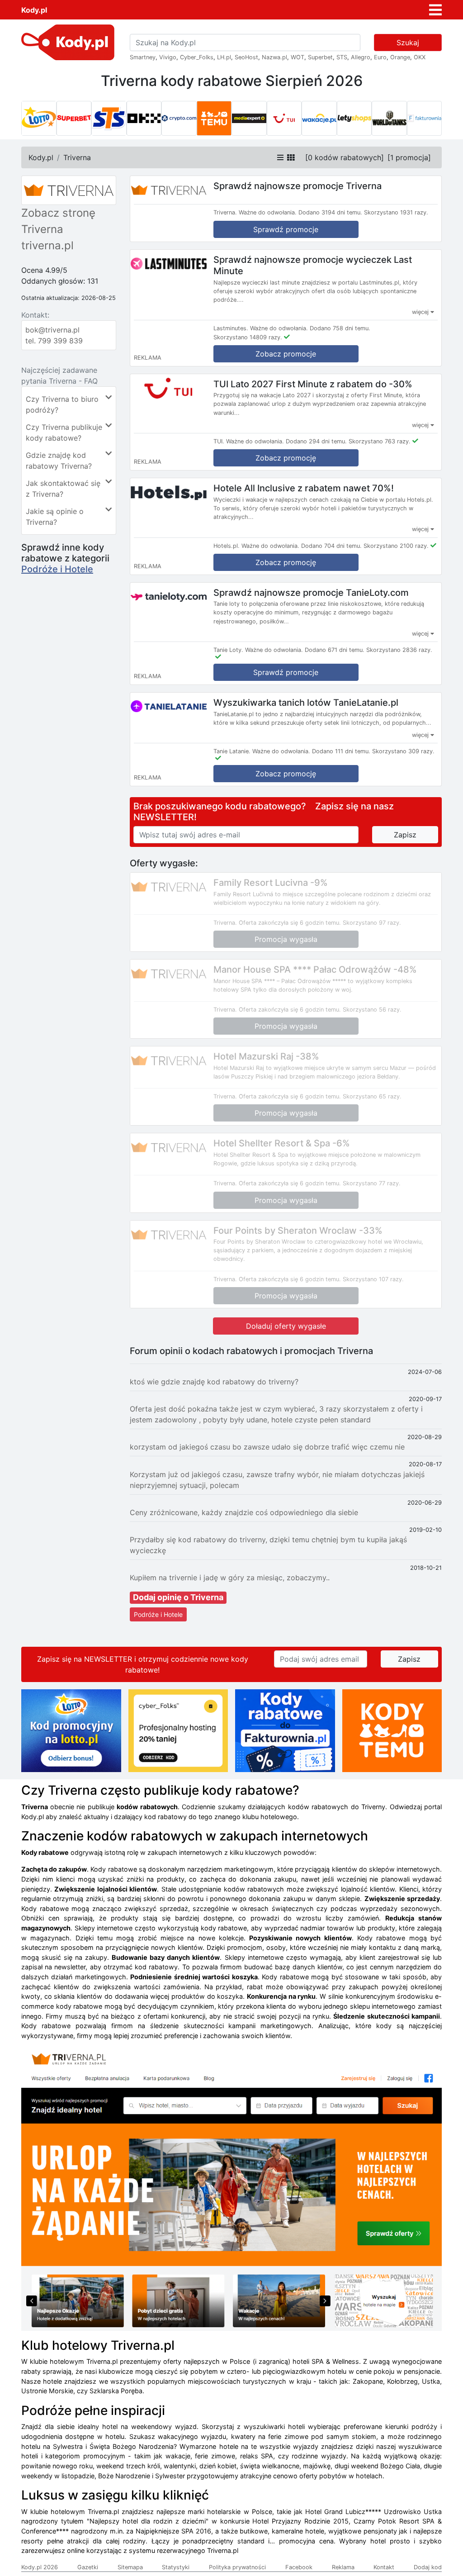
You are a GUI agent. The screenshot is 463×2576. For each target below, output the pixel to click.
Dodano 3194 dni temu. (330, 212)
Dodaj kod (428, 2567)
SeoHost (246, 57)
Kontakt (384, 2567)
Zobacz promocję (286, 458)
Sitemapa (130, 2567)
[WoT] (389, 119)
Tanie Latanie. (232, 751)
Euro (380, 57)
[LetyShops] (354, 119)
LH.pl (224, 57)
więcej (421, 312)
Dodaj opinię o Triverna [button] (178, 1597)
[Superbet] (74, 119)
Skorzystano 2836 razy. (399, 650)
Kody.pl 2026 (40, 2567)
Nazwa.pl (274, 57)
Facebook (299, 2567)
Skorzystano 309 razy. (403, 751)
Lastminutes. (231, 328)
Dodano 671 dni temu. (335, 650)
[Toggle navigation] (435, 10)
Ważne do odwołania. (268, 212)
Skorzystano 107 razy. (373, 1279)
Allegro (361, 57)
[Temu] (214, 119)
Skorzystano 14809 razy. (248, 337)
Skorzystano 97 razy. (372, 923)
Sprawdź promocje (286, 229)
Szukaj (408, 43)
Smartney (143, 57)
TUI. (219, 441)
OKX (420, 57)
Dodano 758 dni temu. (340, 328)
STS (342, 57)
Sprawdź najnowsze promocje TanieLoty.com (311, 592)
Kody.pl (34, 10)
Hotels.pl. (227, 546)
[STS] (109, 119)
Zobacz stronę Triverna (58, 221)
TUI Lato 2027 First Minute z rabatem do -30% (313, 384)
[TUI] (284, 119)
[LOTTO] (39, 119)
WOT (298, 57)
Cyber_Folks (197, 57)
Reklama (343, 2567)
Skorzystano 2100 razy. (396, 546)
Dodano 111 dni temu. (341, 751)
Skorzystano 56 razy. (372, 1010)
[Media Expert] (249, 119)
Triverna (77, 157)
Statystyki (176, 2567)
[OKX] (144, 119)
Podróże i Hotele (57, 569)
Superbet (320, 57)
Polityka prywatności (237, 2567)
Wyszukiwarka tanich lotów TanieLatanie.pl (306, 703)
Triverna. (225, 212)
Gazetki (88, 2567)
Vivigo (168, 57)
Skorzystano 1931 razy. (396, 212)
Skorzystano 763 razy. (380, 441)
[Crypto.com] (179, 119)
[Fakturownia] (425, 119)
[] (345, 157)
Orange (400, 57)
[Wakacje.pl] (319, 119)
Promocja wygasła (286, 939)
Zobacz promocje (286, 354)
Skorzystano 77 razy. (372, 1183)
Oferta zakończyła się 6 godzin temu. (290, 923)
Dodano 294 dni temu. (316, 441)
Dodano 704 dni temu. (331, 546)
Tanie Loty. (228, 650)
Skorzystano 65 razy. (372, 1096)
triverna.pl (47, 245)
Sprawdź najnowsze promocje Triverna (298, 186)
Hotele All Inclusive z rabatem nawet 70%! (304, 488)
